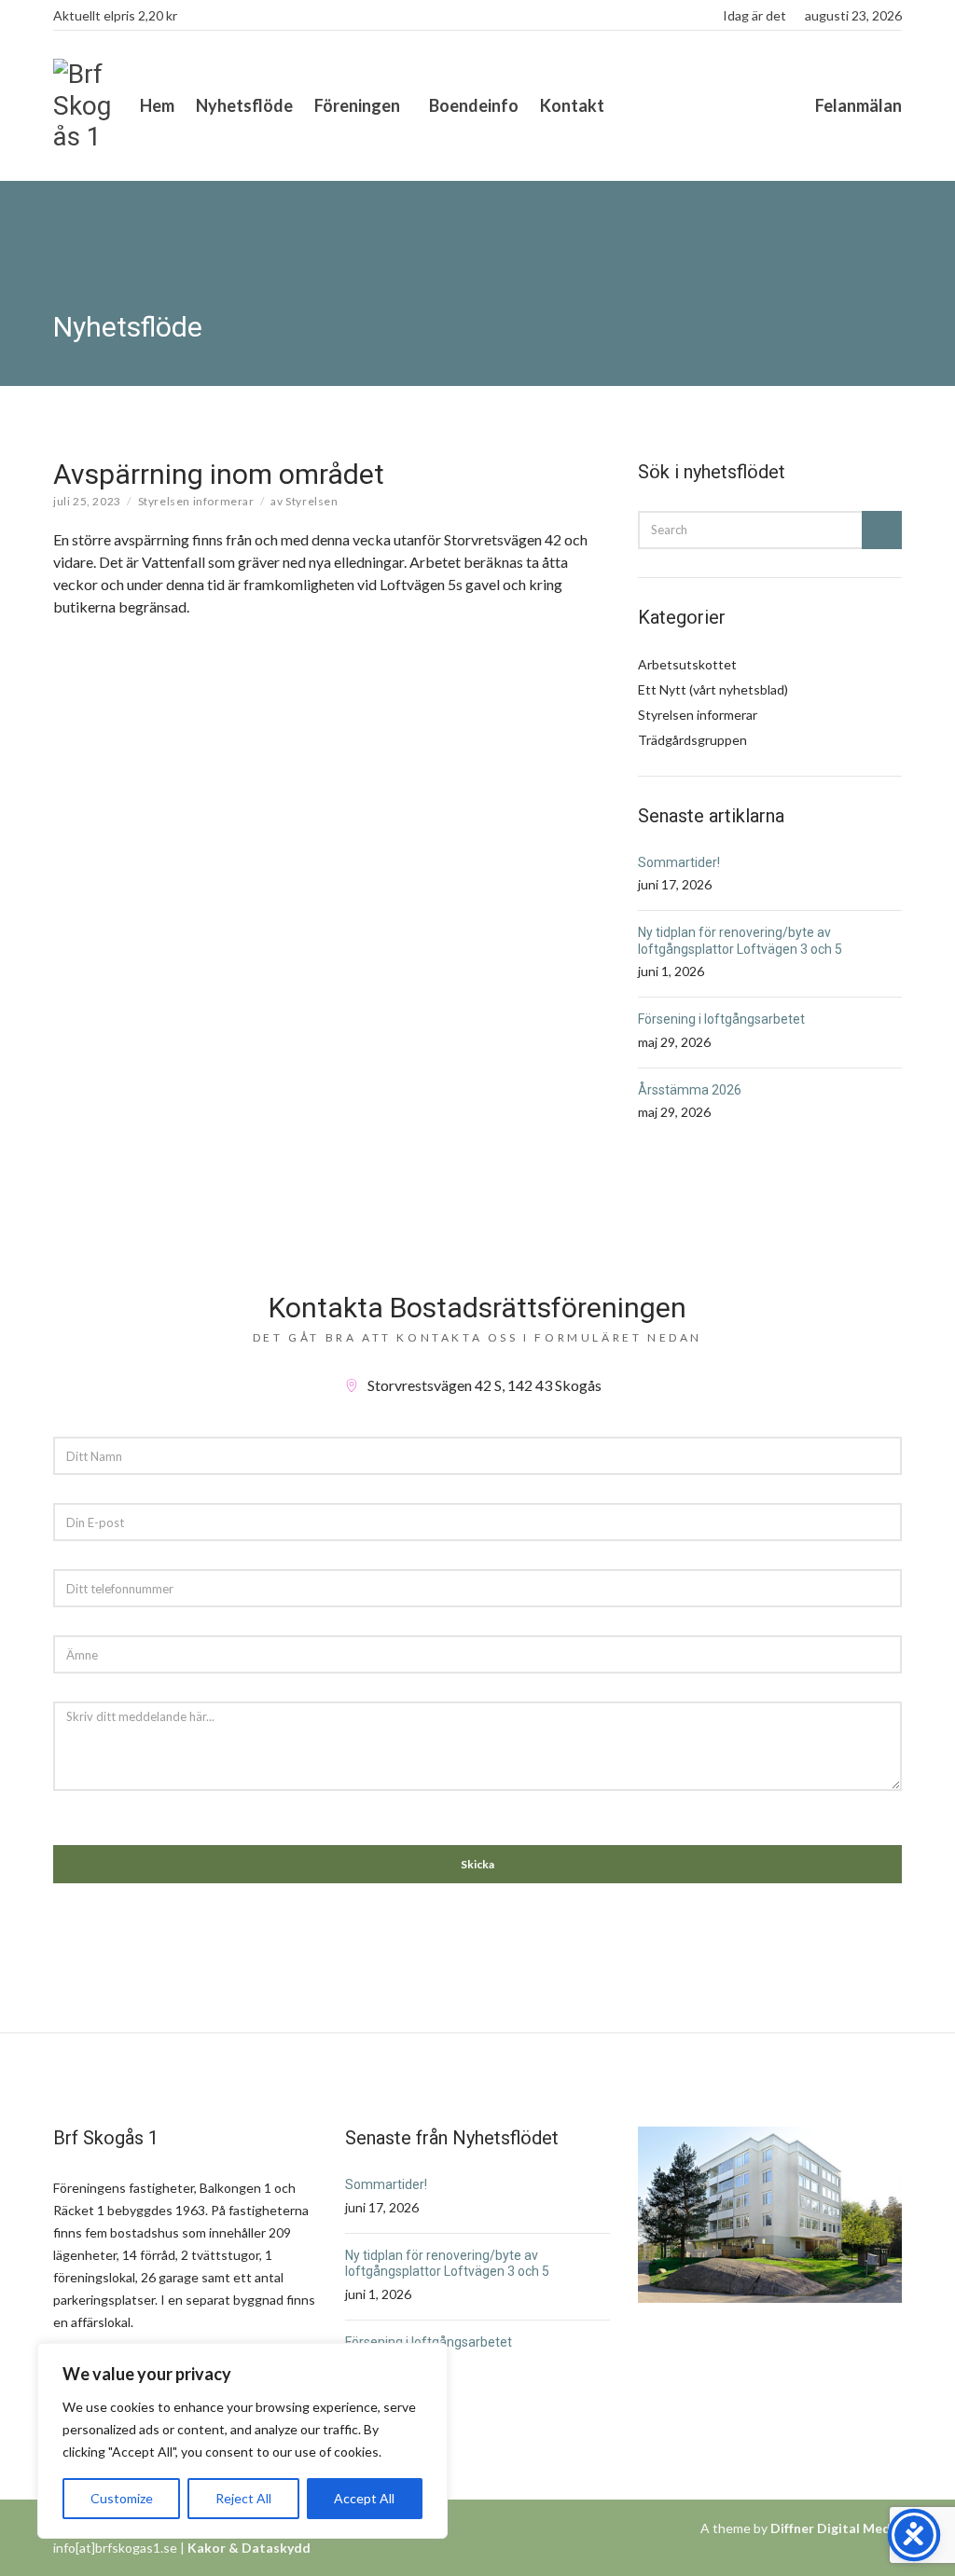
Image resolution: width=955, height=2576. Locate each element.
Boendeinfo (474, 105)
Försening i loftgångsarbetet (721, 1019)
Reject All (243, 2498)
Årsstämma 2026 (690, 1090)
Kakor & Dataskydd (249, 2548)
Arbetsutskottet (687, 664)
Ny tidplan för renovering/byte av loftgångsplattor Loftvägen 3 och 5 (740, 941)
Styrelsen (311, 501)
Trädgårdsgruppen (692, 740)
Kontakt (572, 105)
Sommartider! (679, 862)
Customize (122, 2498)
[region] (242, 2441)
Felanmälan (858, 105)
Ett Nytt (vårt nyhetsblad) (713, 689)
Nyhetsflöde (244, 105)
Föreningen (357, 105)
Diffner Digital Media (836, 2528)
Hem (157, 105)
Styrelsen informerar (196, 501)
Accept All (364, 2498)
